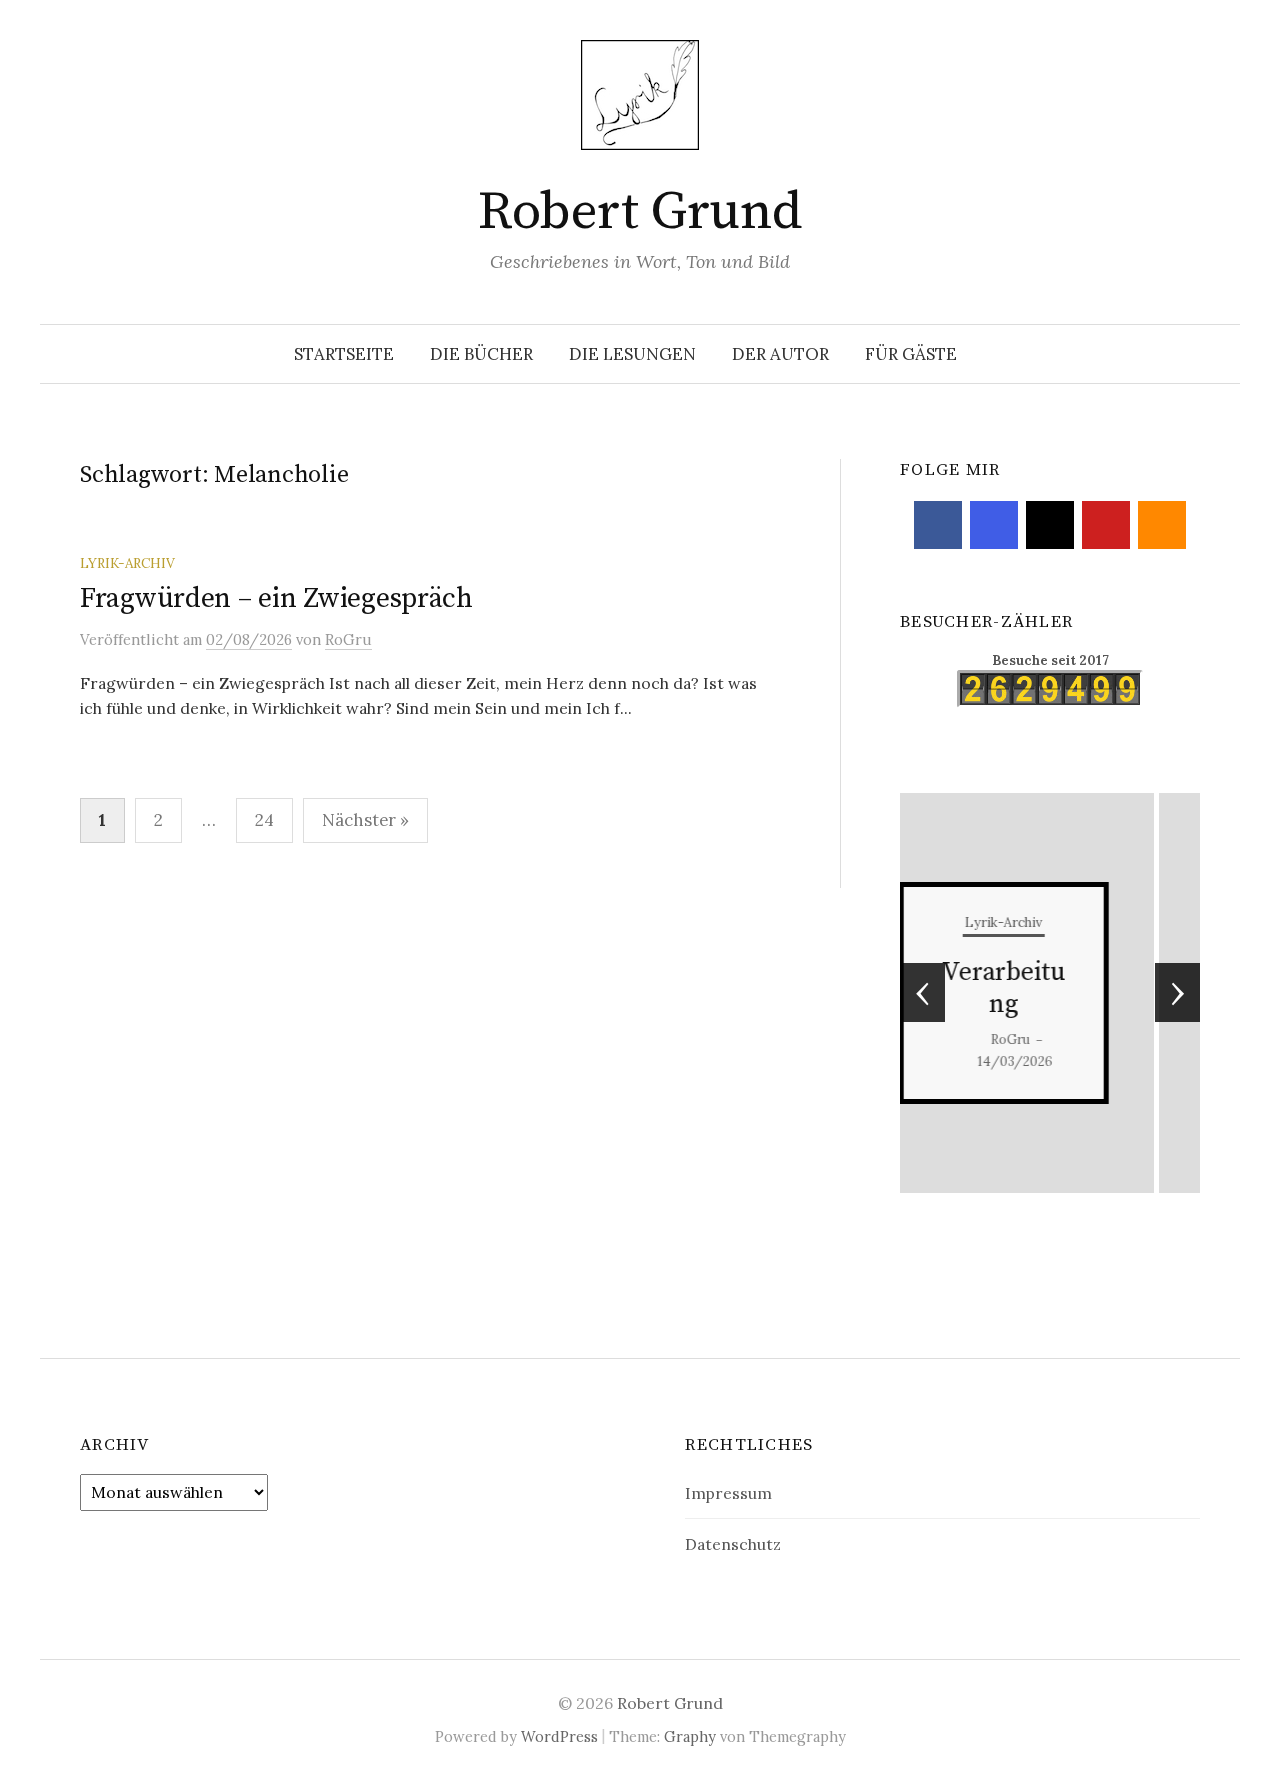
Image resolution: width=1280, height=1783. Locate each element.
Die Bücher (481, 354)
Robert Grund (640, 212)
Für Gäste (911, 354)
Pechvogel (1052, 988)
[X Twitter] (1050, 525)
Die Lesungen (632, 354)
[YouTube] (1106, 525)
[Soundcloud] (1162, 525)
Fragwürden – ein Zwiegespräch (276, 598)
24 (264, 820)
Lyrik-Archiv (127, 563)
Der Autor (780, 354)
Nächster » (365, 820)
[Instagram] (994, 525)
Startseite (344, 354)
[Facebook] (938, 525)
